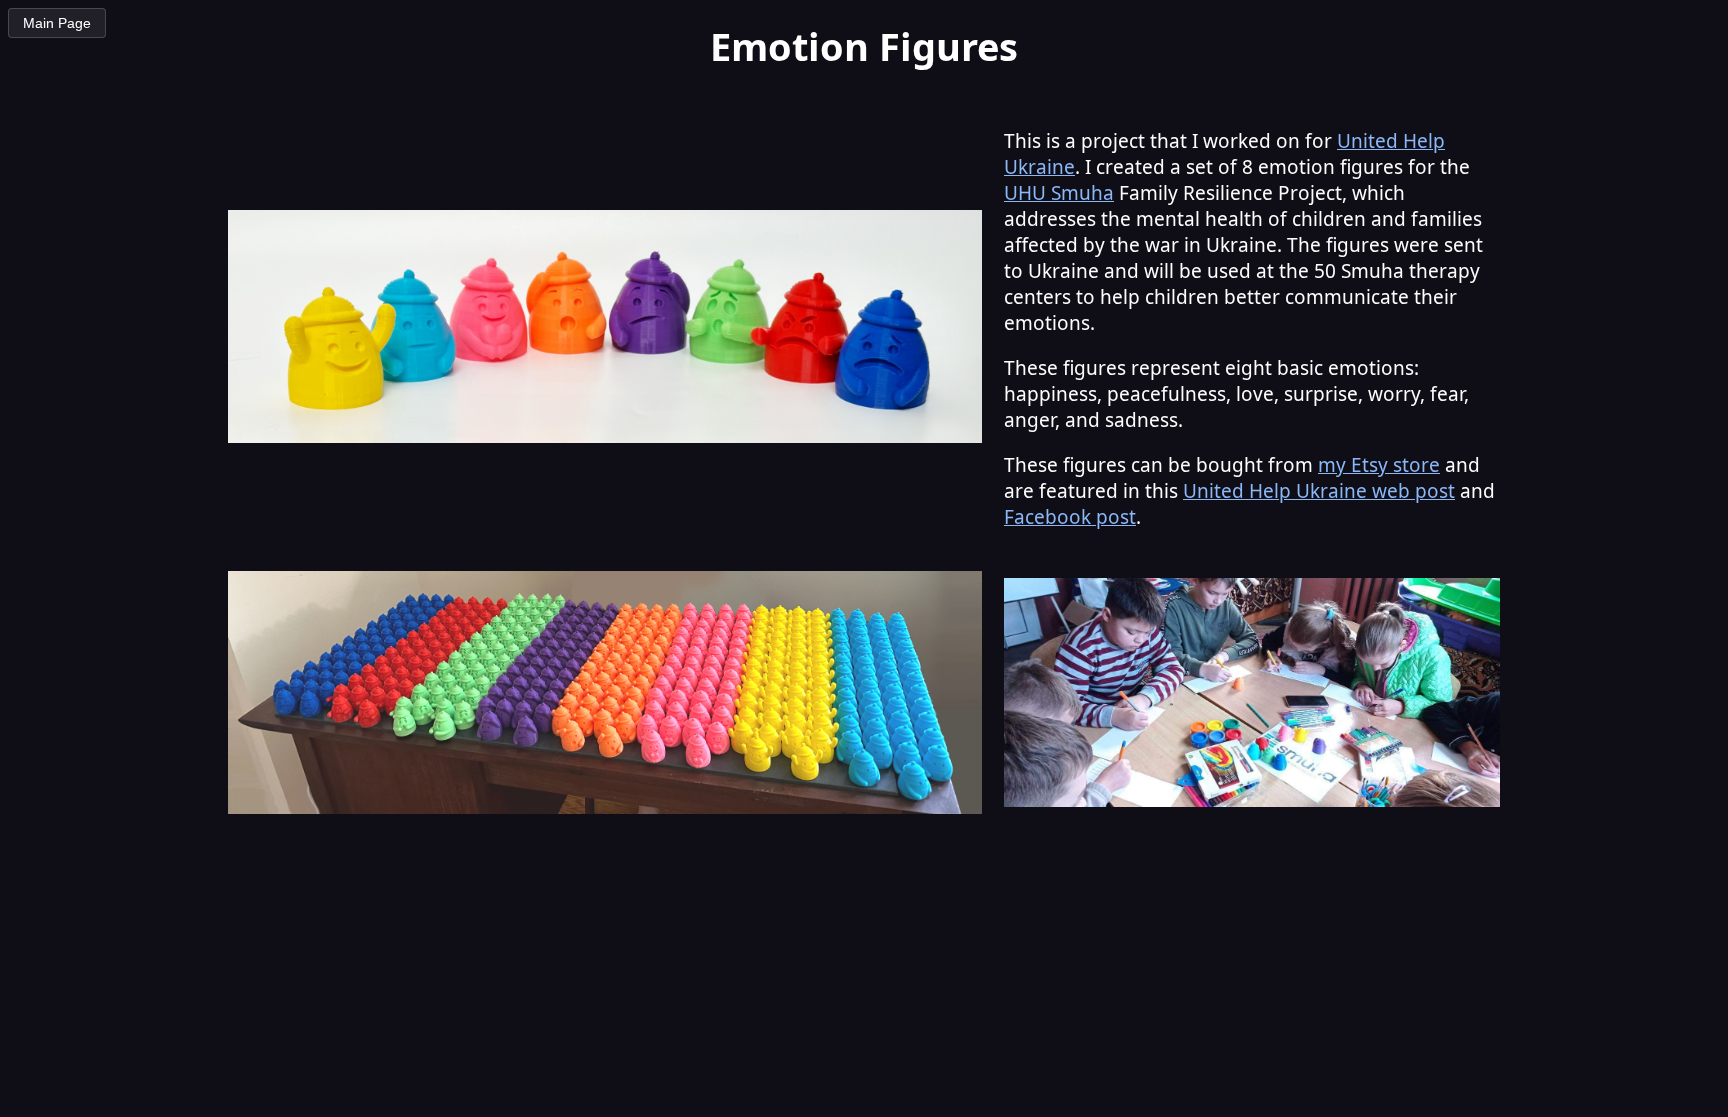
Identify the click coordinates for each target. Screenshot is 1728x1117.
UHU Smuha (1059, 193)
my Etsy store (1379, 465)
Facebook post (1070, 517)
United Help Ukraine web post (1319, 491)
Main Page (57, 23)
